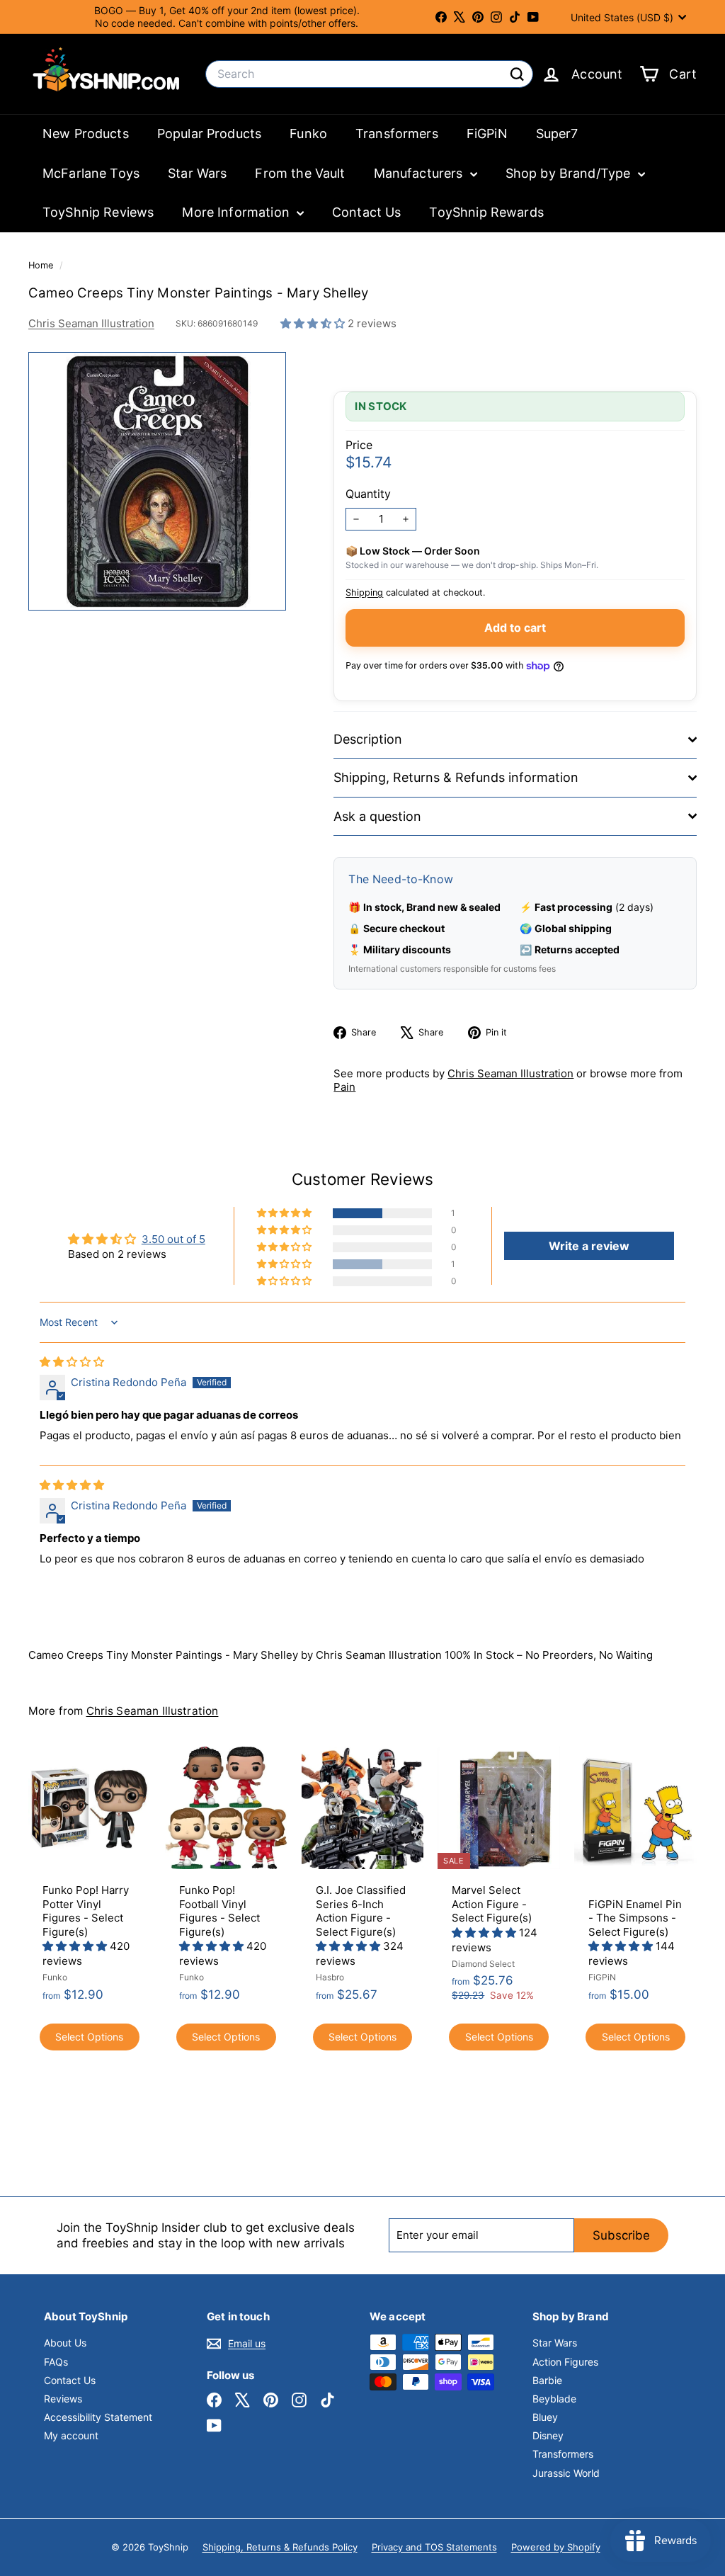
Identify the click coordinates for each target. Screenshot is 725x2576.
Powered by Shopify (556, 2547)
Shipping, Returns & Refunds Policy (280, 2547)
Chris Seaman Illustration (91, 323)
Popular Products (209, 134)
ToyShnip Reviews (98, 212)
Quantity (368, 494)
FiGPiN (487, 134)
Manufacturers (420, 173)
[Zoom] (157, 481)
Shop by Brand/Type (570, 173)
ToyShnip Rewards (486, 212)
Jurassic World (566, 2473)
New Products (86, 134)
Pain (344, 1087)
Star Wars (197, 173)
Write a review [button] (589, 1246)
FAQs (56, 2362)
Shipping (364, 592)
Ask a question (377, 816)
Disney (548, 2435)
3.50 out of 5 (173, 1239)
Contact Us (367, 212)
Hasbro (330, 1977)
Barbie (547, 2380)
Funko (308, 134)
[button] (314, 323)
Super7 (557, 134)
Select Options (89, 2037)
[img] (72, 1362)
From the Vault (300, 173)
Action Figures (565, 2362)
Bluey (545, 2417)
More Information (238, 212)
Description (368, 739)
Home (42, 265)
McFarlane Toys (91, 173)
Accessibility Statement (98, 2417)
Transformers (397, 134)
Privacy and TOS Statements (434, 2547)
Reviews (63, 2399)
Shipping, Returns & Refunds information (456, 777)
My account (71, 2435)
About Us (65, 2343)
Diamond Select (483, 1964)
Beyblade (554, 2399)
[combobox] (369, 74)
